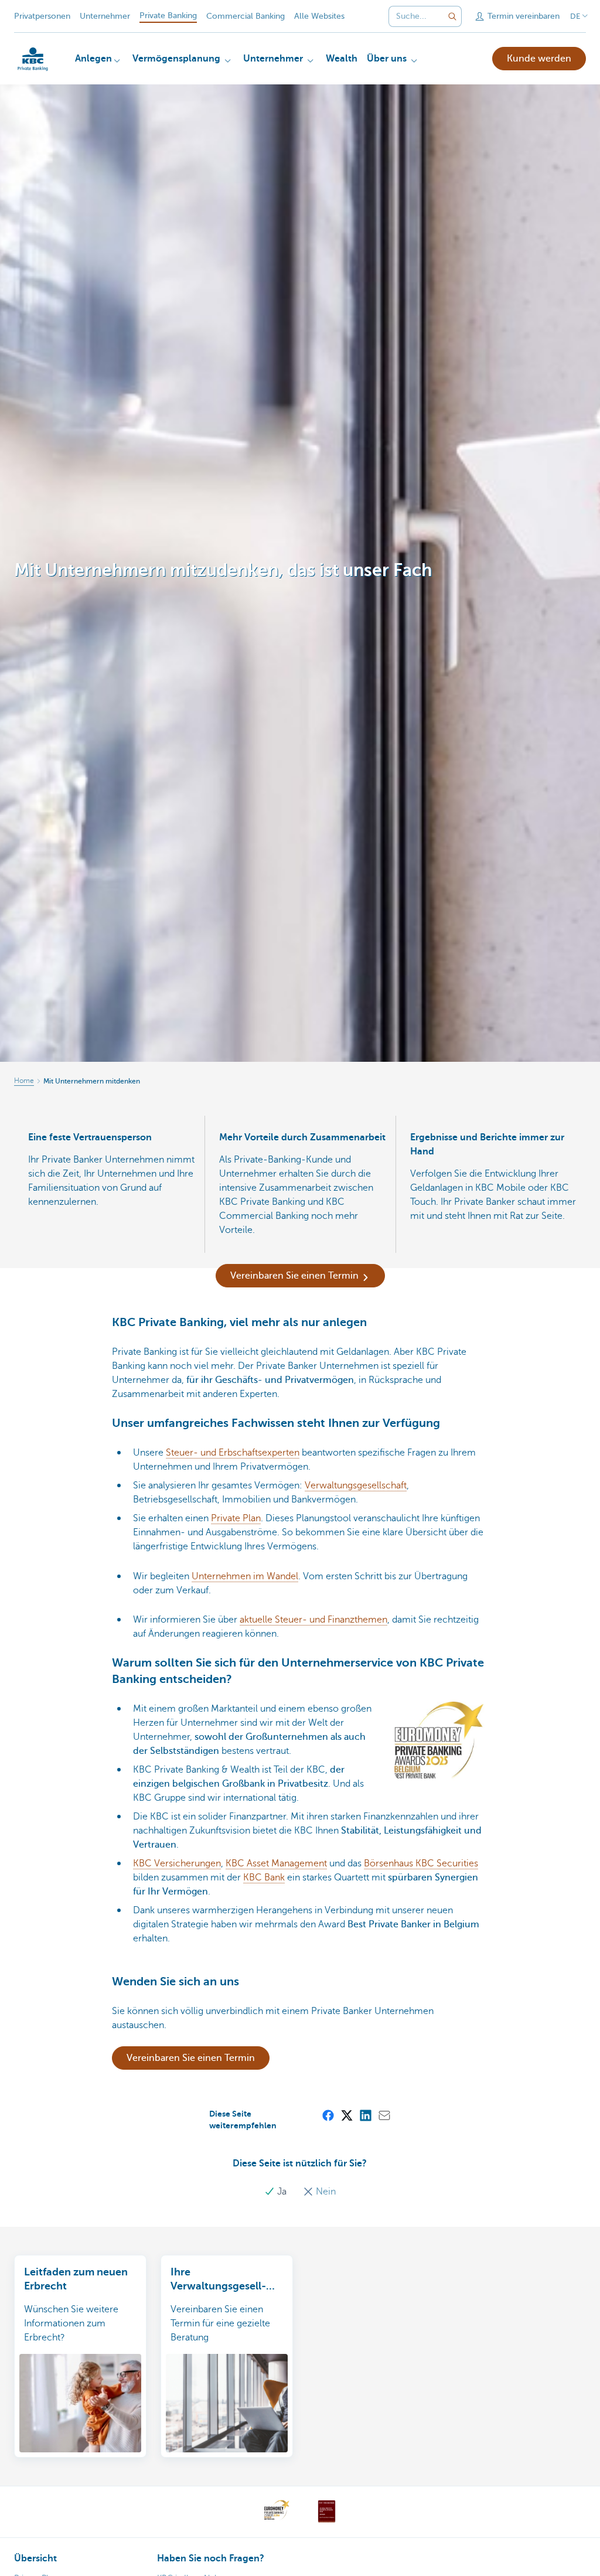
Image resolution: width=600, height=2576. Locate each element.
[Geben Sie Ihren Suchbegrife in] (452, 16)
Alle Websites (319, 16)
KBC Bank (264, 1878)
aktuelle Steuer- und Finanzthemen (313, 1620)
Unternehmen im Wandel (245, 1576)
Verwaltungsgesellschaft (356, 1485)
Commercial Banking (246, 16)
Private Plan (236, 1518)
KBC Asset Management (276, 1863)
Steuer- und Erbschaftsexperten (233, 1453)
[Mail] (384, 2115)
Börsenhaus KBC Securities (421, 1863)
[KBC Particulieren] (33, 59)
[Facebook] (328, 2115)
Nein (325, 2192)
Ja (282, 2192)
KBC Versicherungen (177, 1863)
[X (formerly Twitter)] (346, 2115)
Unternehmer (105, 16)
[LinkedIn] (365, 2115)
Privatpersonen (42, 16)
